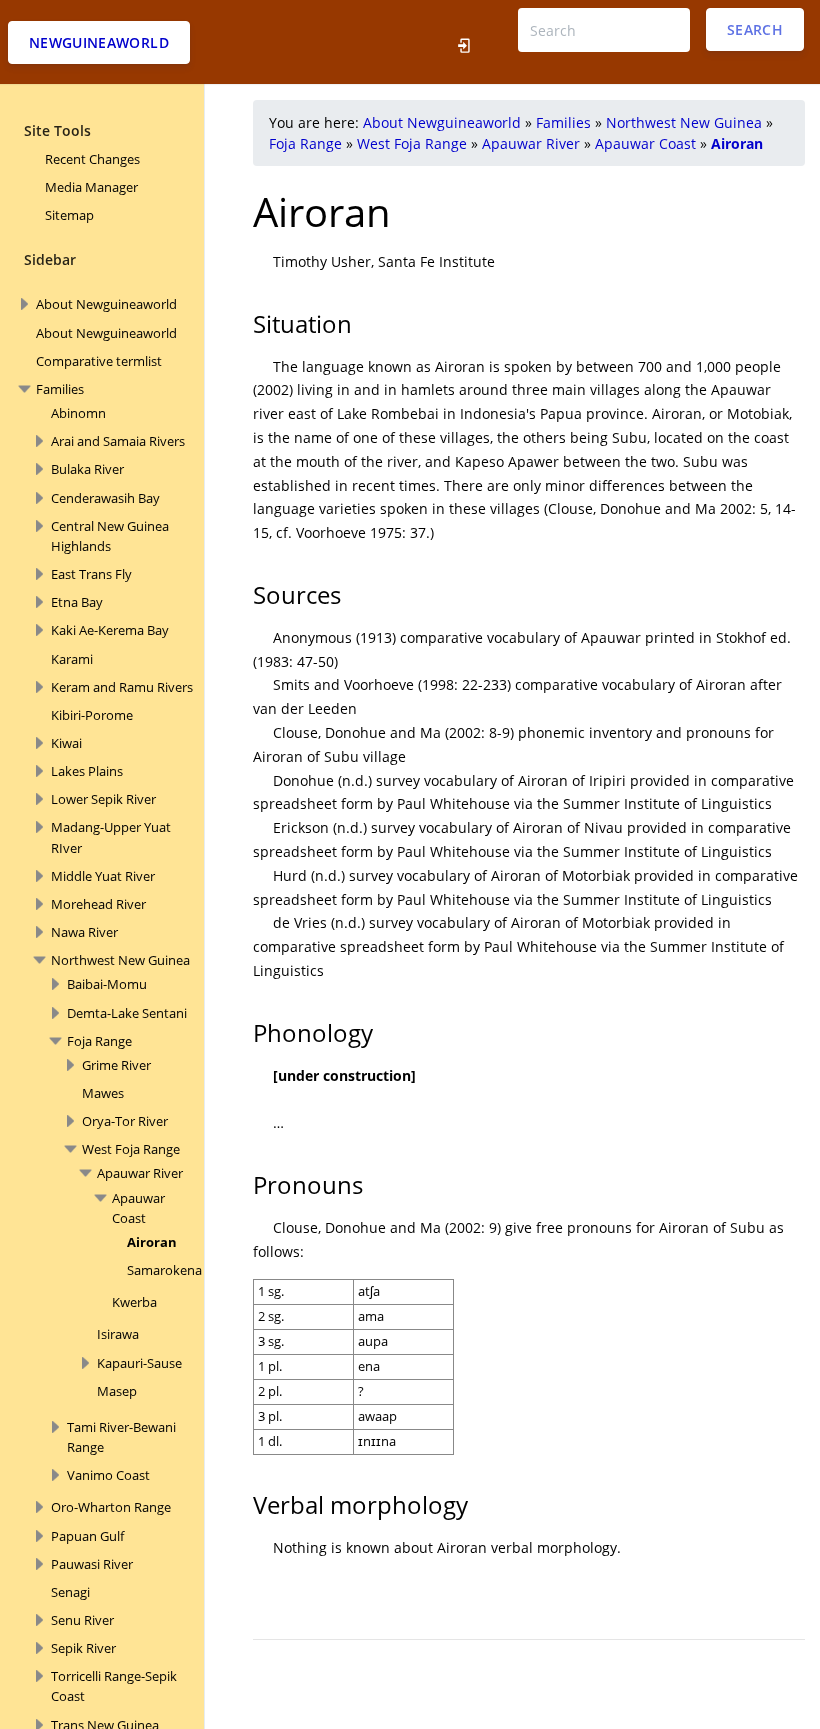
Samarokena (164, 1270)
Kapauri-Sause (139, 1363)
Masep (117, 1391)
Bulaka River (87, 469)
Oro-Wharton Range (111, 1507)
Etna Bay (77, 602)
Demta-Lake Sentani (127, 1013)
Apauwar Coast (645, 143)
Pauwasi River (92, 1564)
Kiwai (66, 743)
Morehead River (98, 904)
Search (755, 29)
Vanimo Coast (108, 1475)
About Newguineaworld (106, 304)
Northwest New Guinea (120, 960)
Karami (72, 659)
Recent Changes (92, 159)
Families (60, 389)
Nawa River (84, 932)
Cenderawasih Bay (105, 498)
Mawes (103, 1093)
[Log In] (464, 42)
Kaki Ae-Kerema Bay (110, 630)
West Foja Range (131, 1149)
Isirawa (118, 1334)
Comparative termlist (99, 361)
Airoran (152, 1242)
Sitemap (69, 215)
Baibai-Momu (107, 984)
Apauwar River (140, 1173)
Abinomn (78, 413)
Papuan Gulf (87, 1536)
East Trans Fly (91, 574)
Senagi (70, 1592)
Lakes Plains (87, 771)
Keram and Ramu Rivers (122, 687)
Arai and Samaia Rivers (118, 441)
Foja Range (99, 1041)
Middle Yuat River (103, 876)
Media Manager (91, 187)
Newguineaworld (99, 42)
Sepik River (83, 1648)
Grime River (116, 1065)
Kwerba (134, 1302)
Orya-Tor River (125, 1121)
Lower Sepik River (103, 799)
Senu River (82, 1620)
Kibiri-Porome (92, 715)
